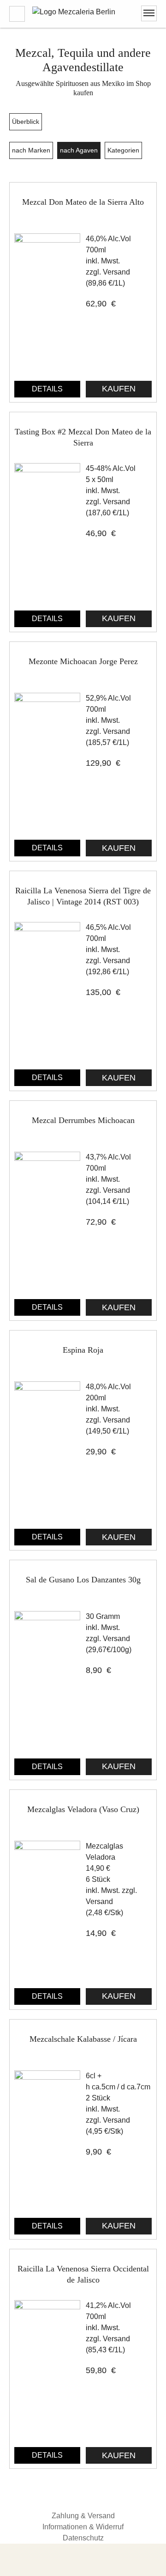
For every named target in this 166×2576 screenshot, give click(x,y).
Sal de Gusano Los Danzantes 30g (83, 1580)
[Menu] (149, 13)
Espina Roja (83, 1350)
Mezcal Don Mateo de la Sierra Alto (83, 202)
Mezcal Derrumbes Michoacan (83, 1120)
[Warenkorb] (17, 14)
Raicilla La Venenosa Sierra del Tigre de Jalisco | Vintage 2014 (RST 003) (83, 896)
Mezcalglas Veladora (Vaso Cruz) (83, 1809)
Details (47, 389)
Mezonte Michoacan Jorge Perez (83, 661)
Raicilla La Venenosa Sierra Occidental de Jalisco (83, 2274)
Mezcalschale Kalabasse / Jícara (83, 2039)
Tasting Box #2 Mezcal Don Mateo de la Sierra (83, 437)
